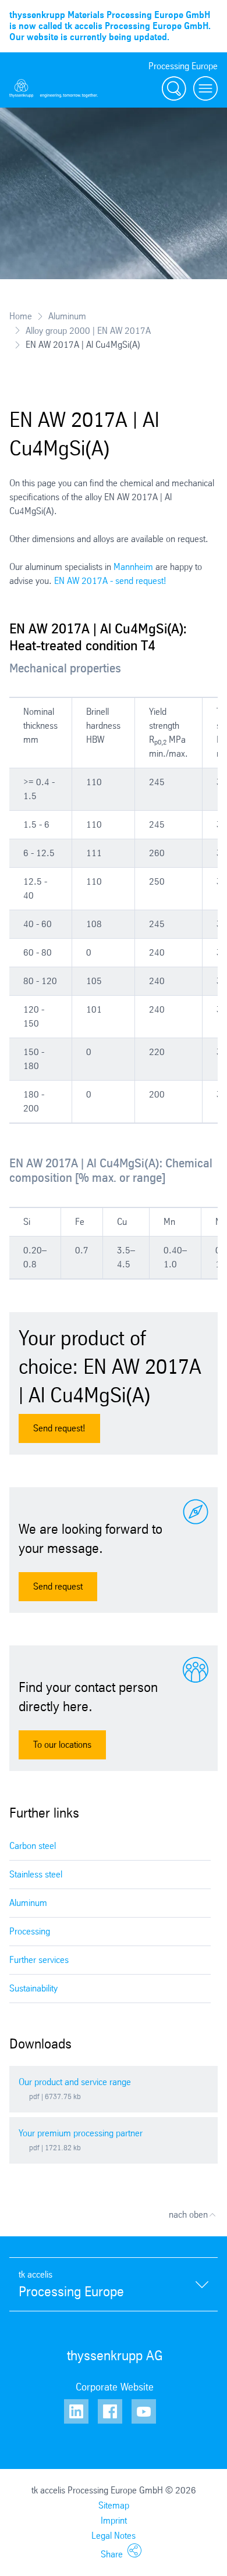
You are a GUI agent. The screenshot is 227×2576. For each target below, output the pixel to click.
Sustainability (33, 1988)
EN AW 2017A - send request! (110, 581)
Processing (30, 1931)
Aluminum (67, 316)
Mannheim (133, 567)
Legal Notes (114, 2536)
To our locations (62, 1745)
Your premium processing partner (81, 2133)
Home (21, 316)
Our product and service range (75, 2082)
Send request (58, 1586)
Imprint (114, 2520)
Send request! (59, 1428)
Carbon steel (33, 1846)
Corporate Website (115, 2387)
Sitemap (114, 2505)
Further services (39, 1960)
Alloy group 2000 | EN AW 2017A (88, 330)
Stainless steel (36, 1874)
